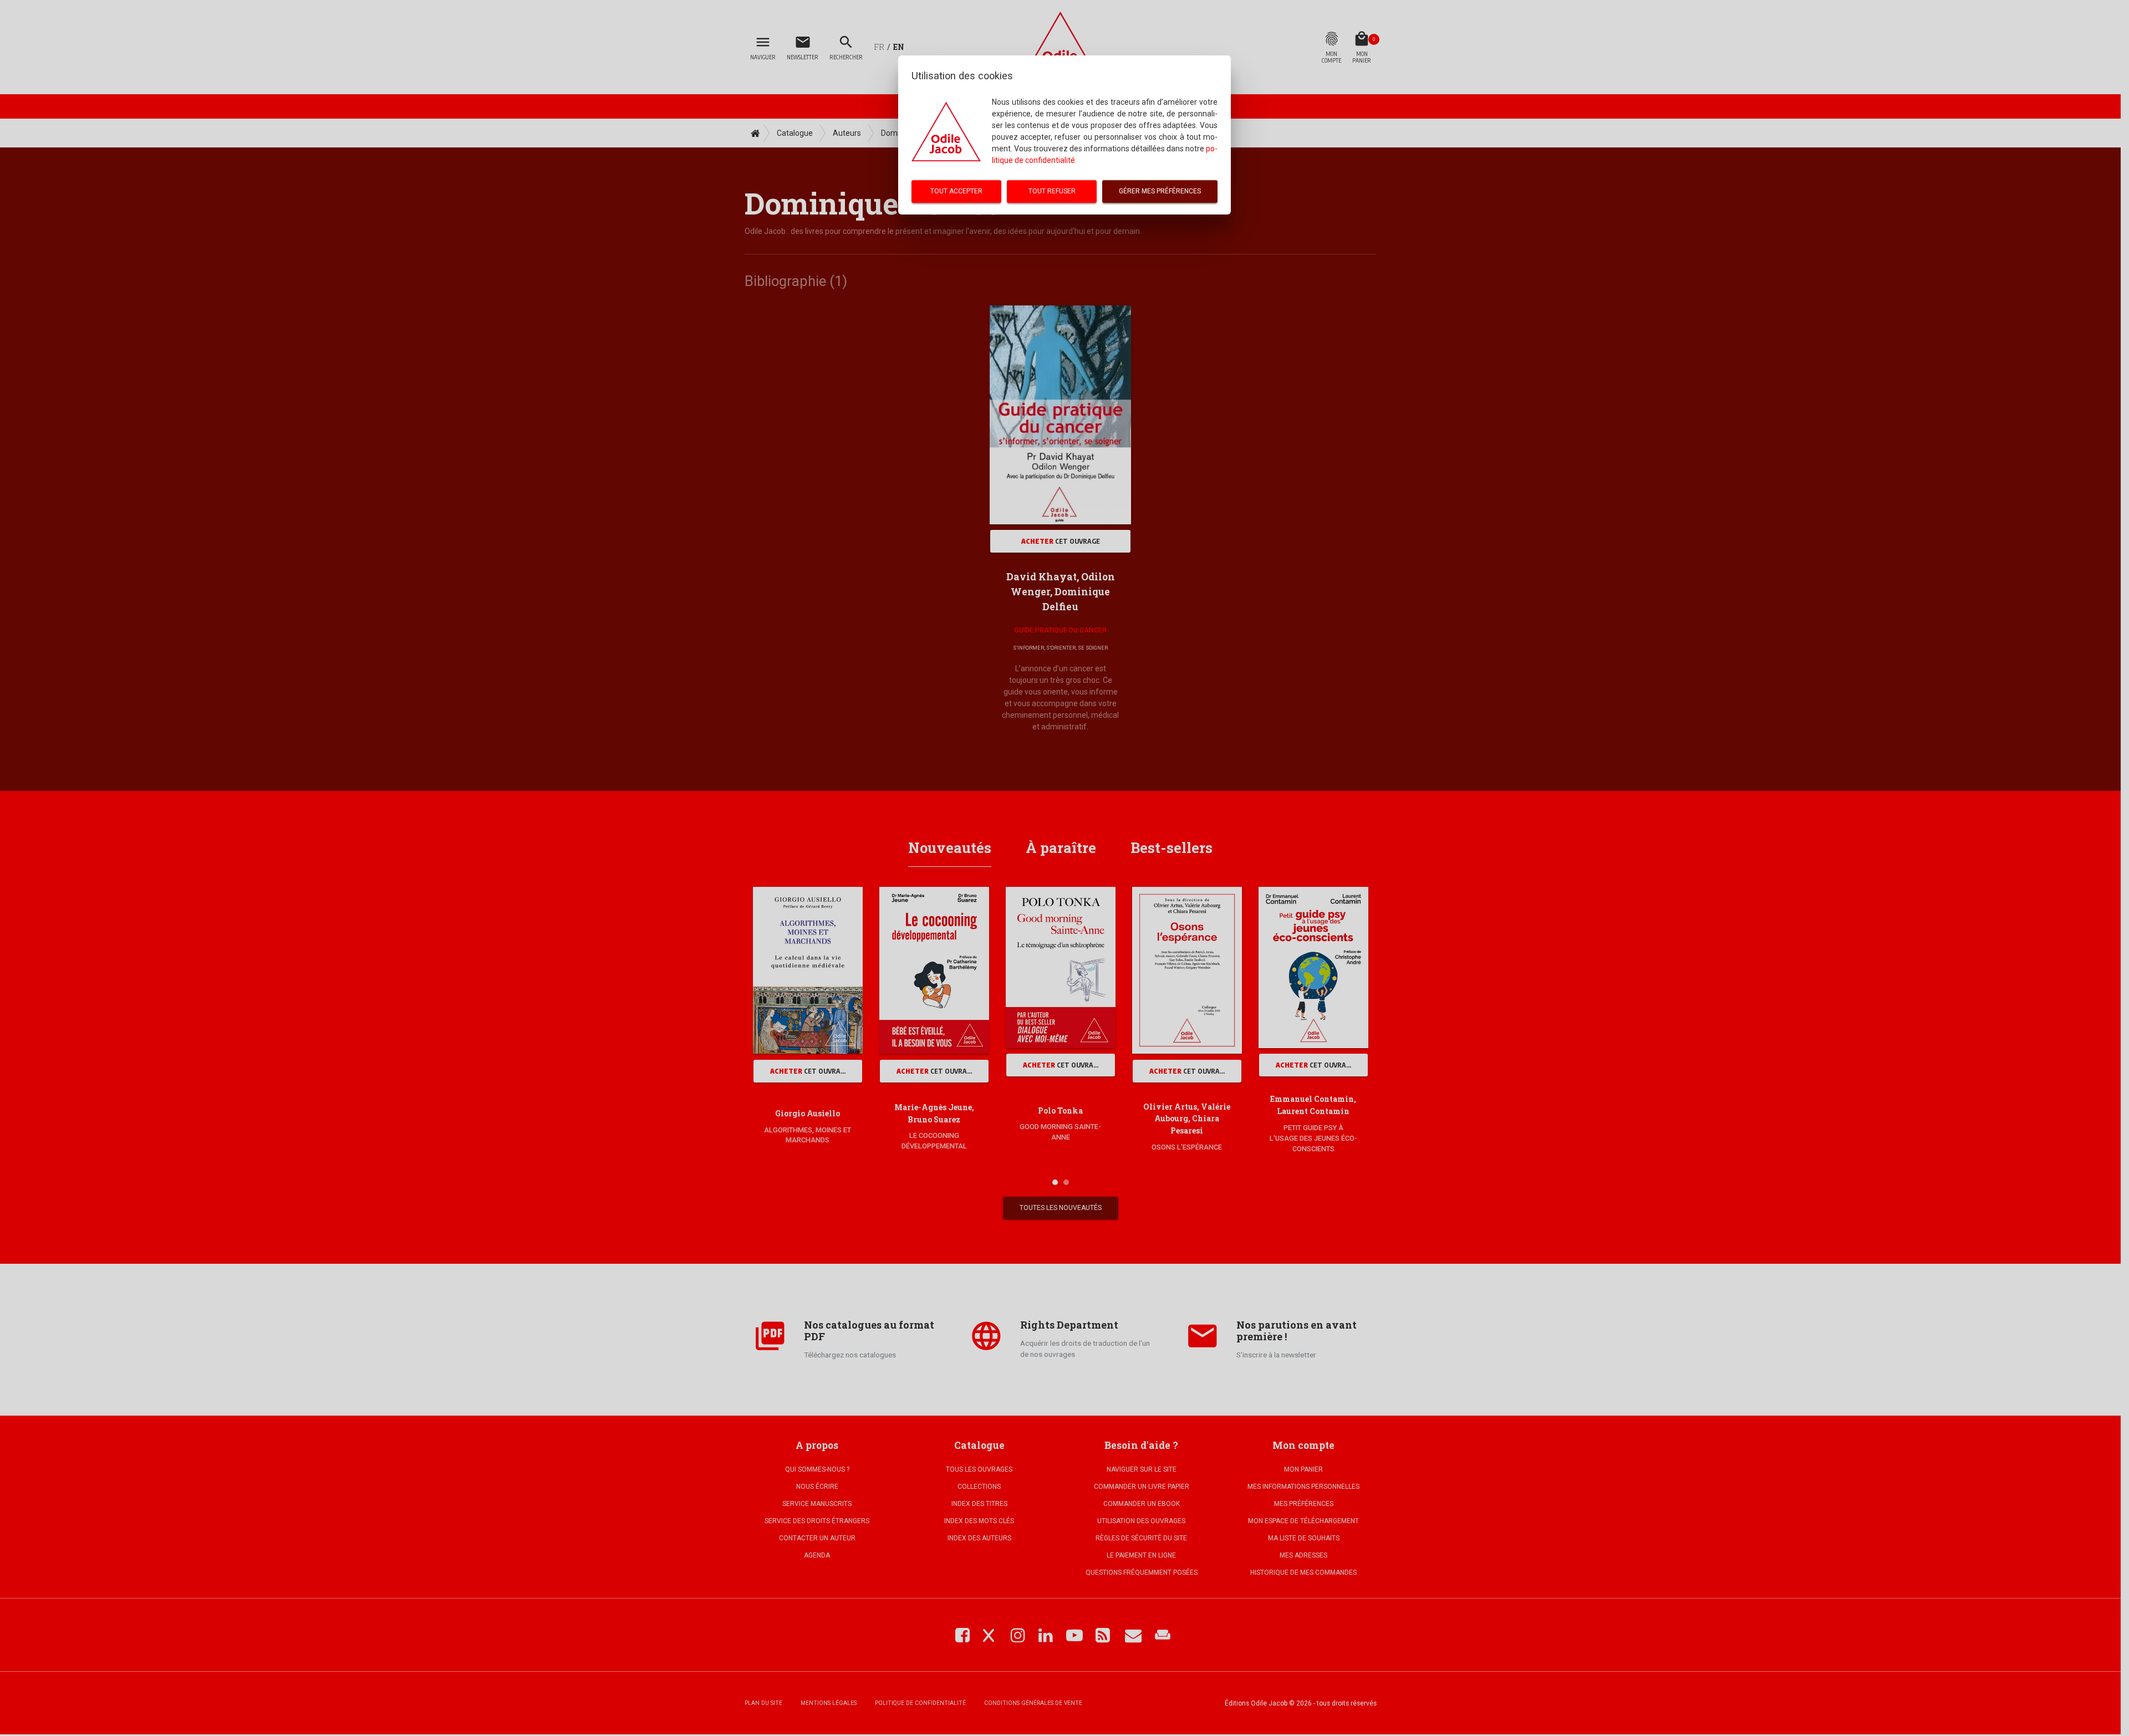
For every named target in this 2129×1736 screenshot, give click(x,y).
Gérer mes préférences (1160, 191)
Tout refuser (1052, 191)
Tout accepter (956, 191)
